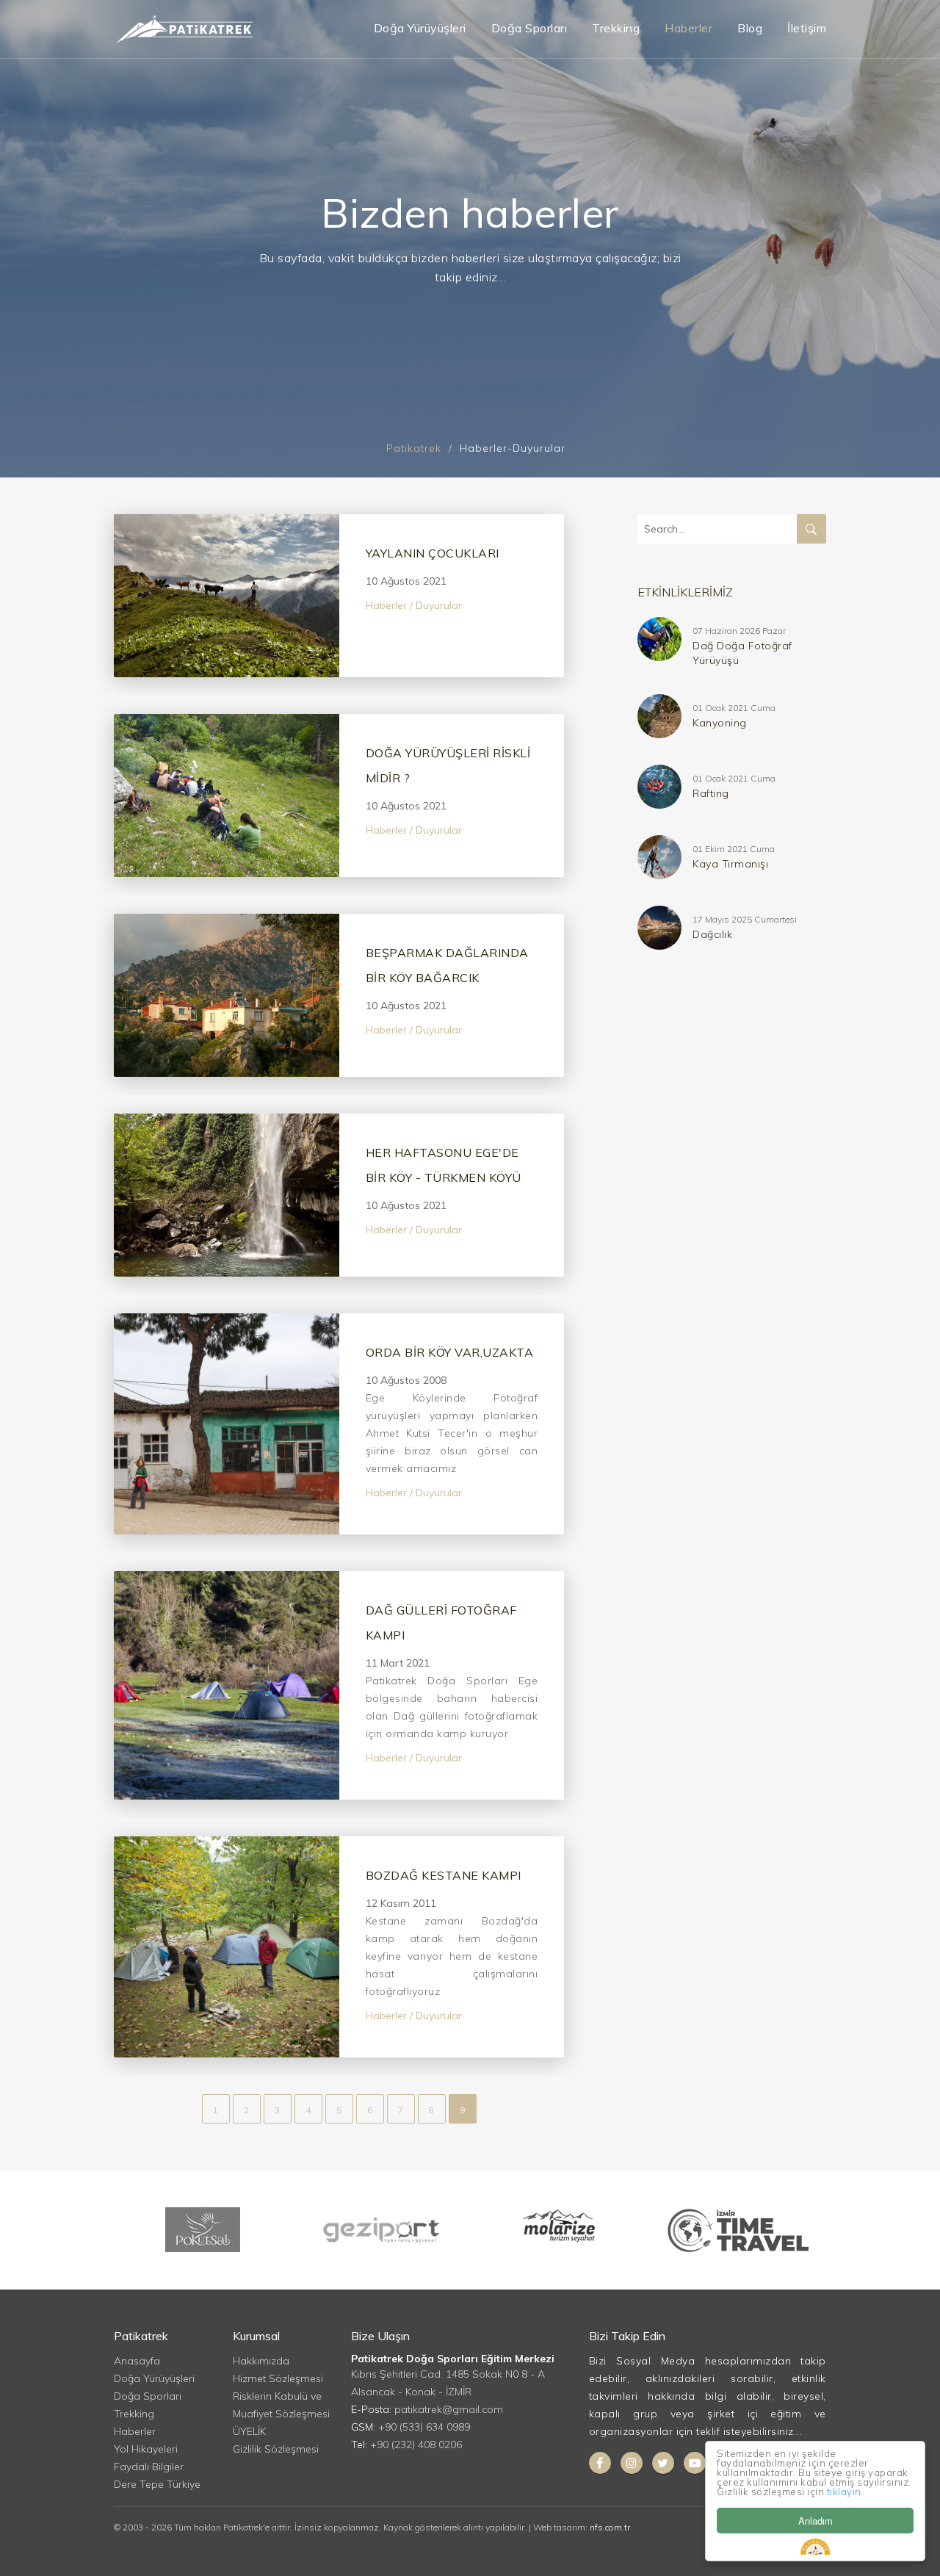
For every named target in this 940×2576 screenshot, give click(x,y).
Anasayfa (137, 2361)
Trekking (616, 28)
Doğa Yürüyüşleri (420, 28)
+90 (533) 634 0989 (424, 2427)
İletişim (807, 28)
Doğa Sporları (529, 28)
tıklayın (844, 2492)
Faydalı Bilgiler (149, 2467)
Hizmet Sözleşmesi (278, 2378)
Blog (750, 28)
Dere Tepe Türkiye (157, 2484)
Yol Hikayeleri (146, 2449)
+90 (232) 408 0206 (416, 2445)
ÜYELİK (249, 2431)
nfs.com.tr (610, 2527)
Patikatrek (414, 448)
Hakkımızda (261, 2361)
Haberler (688, 28)
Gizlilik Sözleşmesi (276, 2449)
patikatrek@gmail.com (449, 2409)
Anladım (816, 2521)
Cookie (815, 2547)
